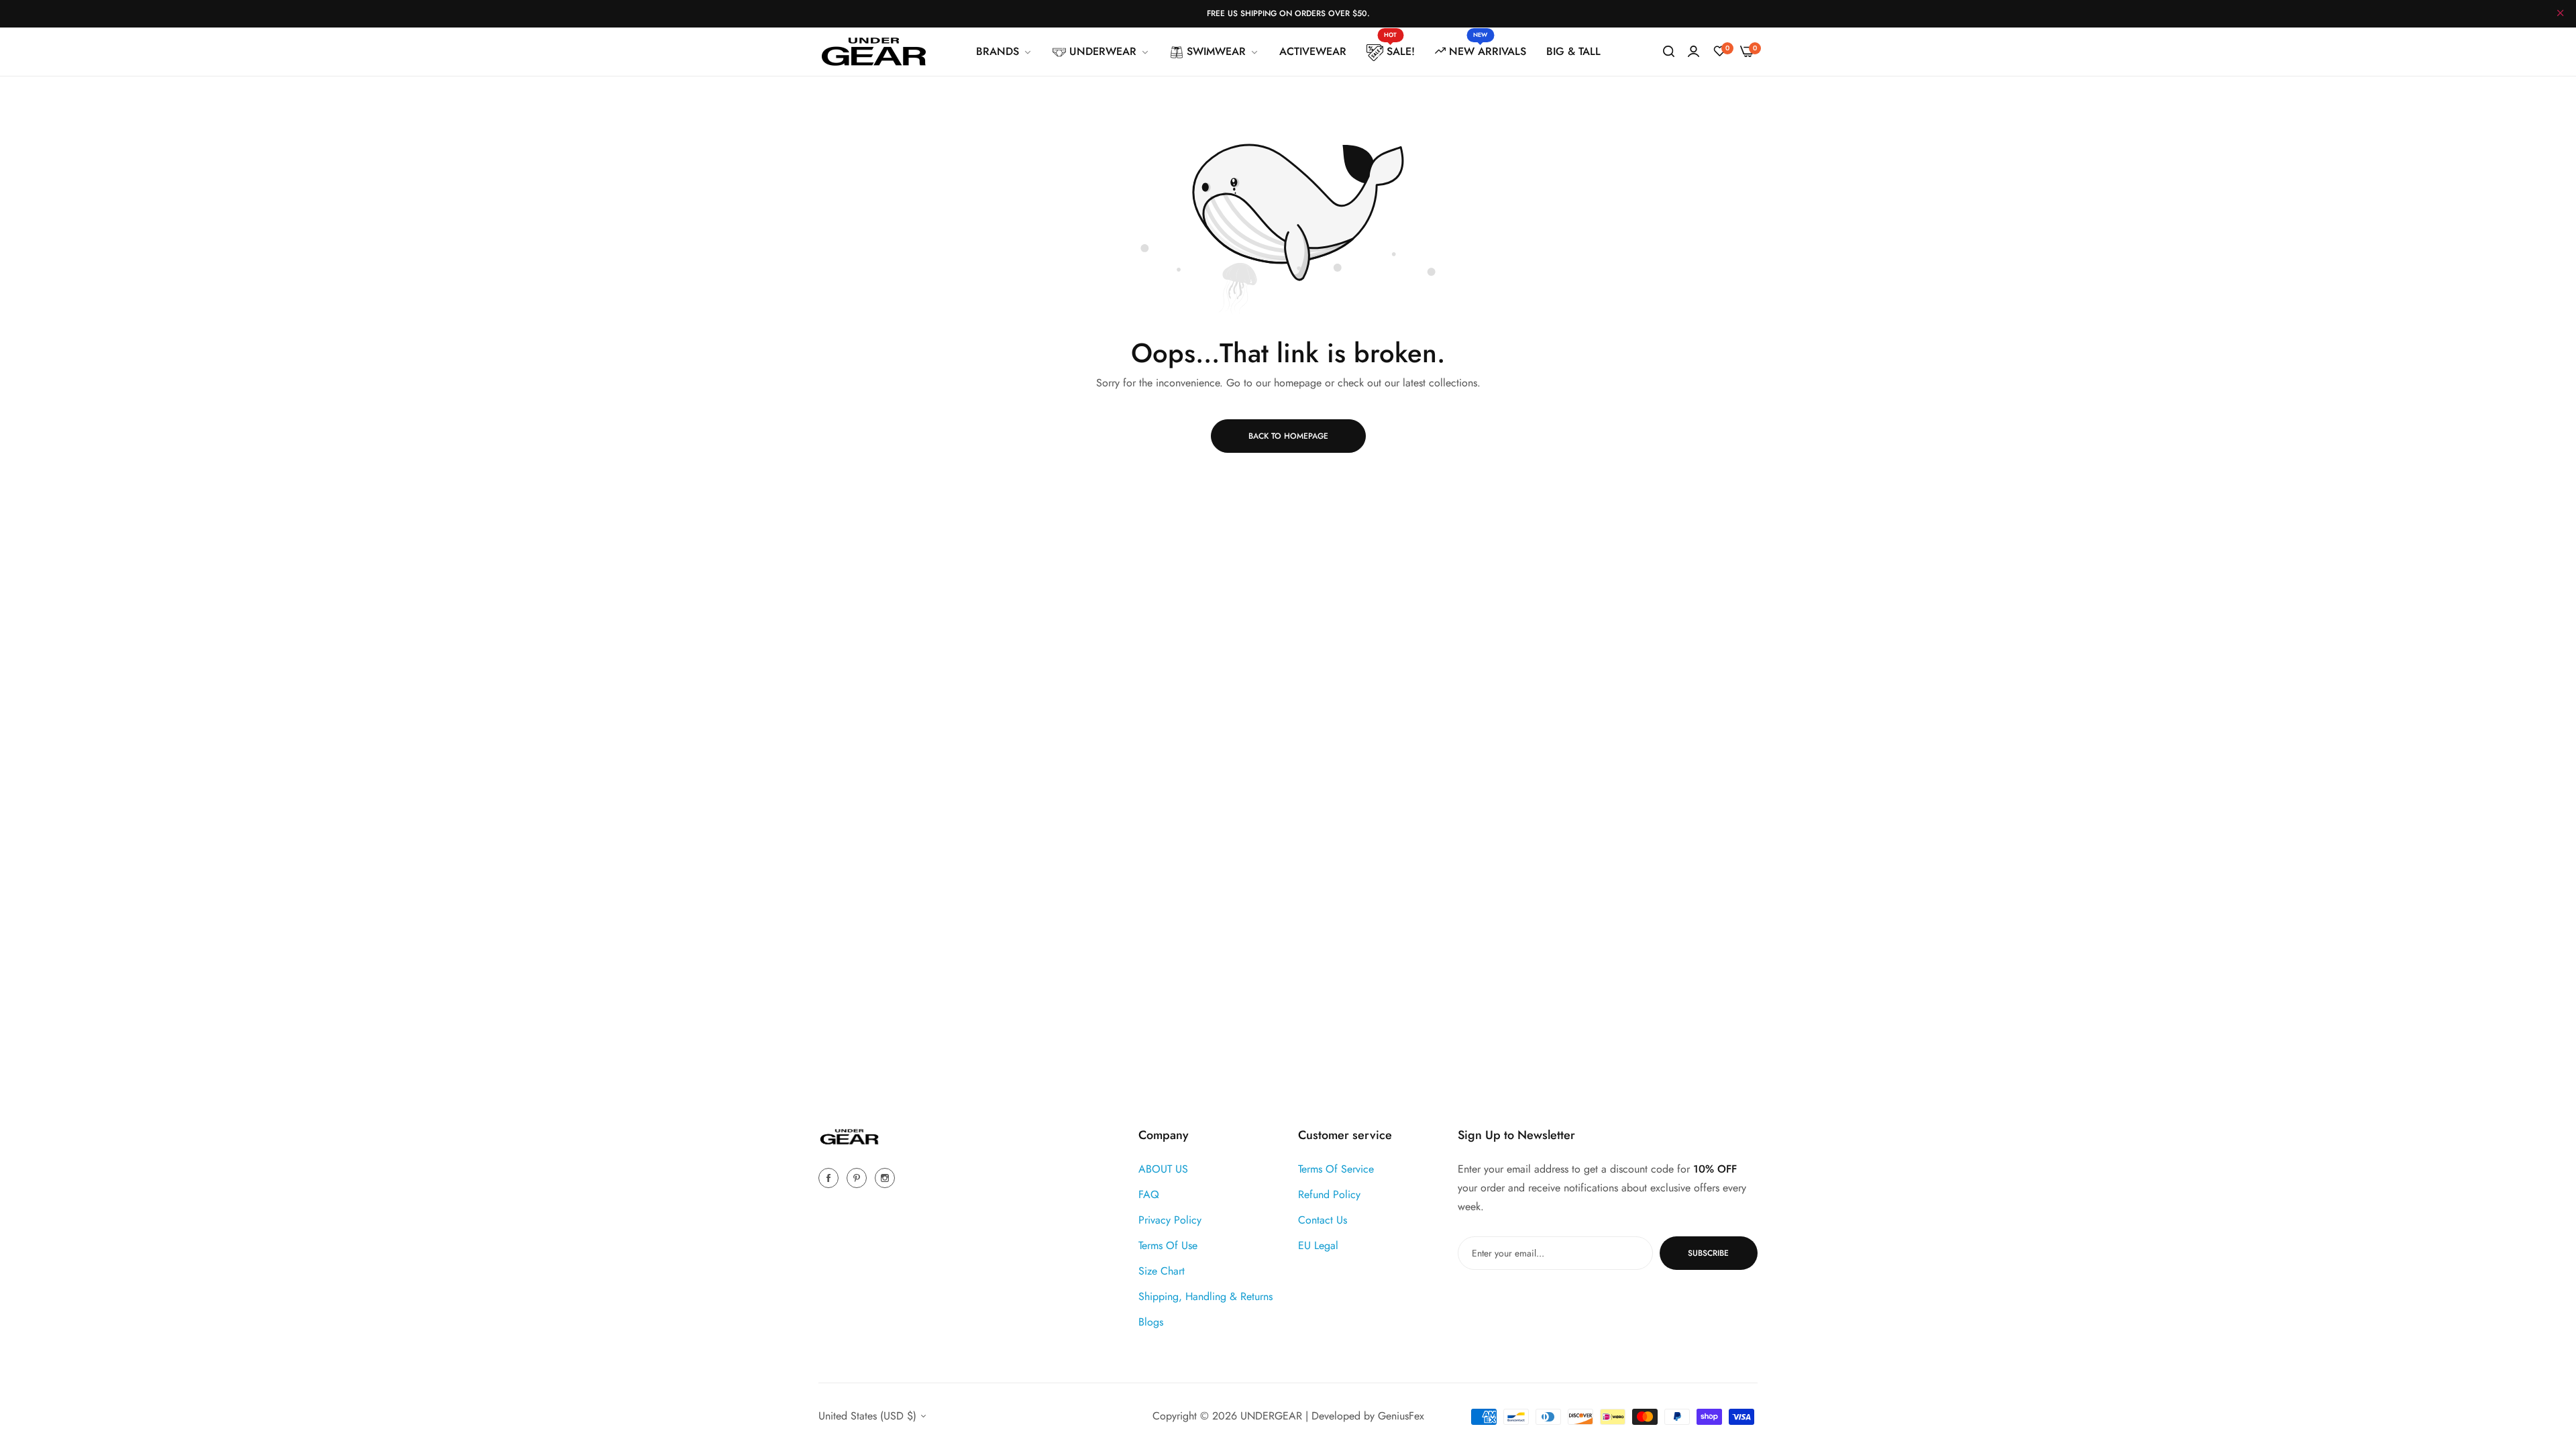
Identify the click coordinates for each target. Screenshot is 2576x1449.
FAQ (1149, 1194)
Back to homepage (1288, 436)
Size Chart (1162, 1271)
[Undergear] (874, 52)
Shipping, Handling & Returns (1205, 1296)
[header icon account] (1694, 52)
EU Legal (1318, 1245)
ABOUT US (1163, 1169)
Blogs (1151, 1322)
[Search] (1669, 52)
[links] (830, 1177)
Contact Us (1323, 1220)
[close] (2561, 14)
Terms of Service (1336, 1169)
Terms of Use (1168, 1245)
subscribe (1708, 1253)
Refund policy (1329, 1194)
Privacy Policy (1170, 1220)
